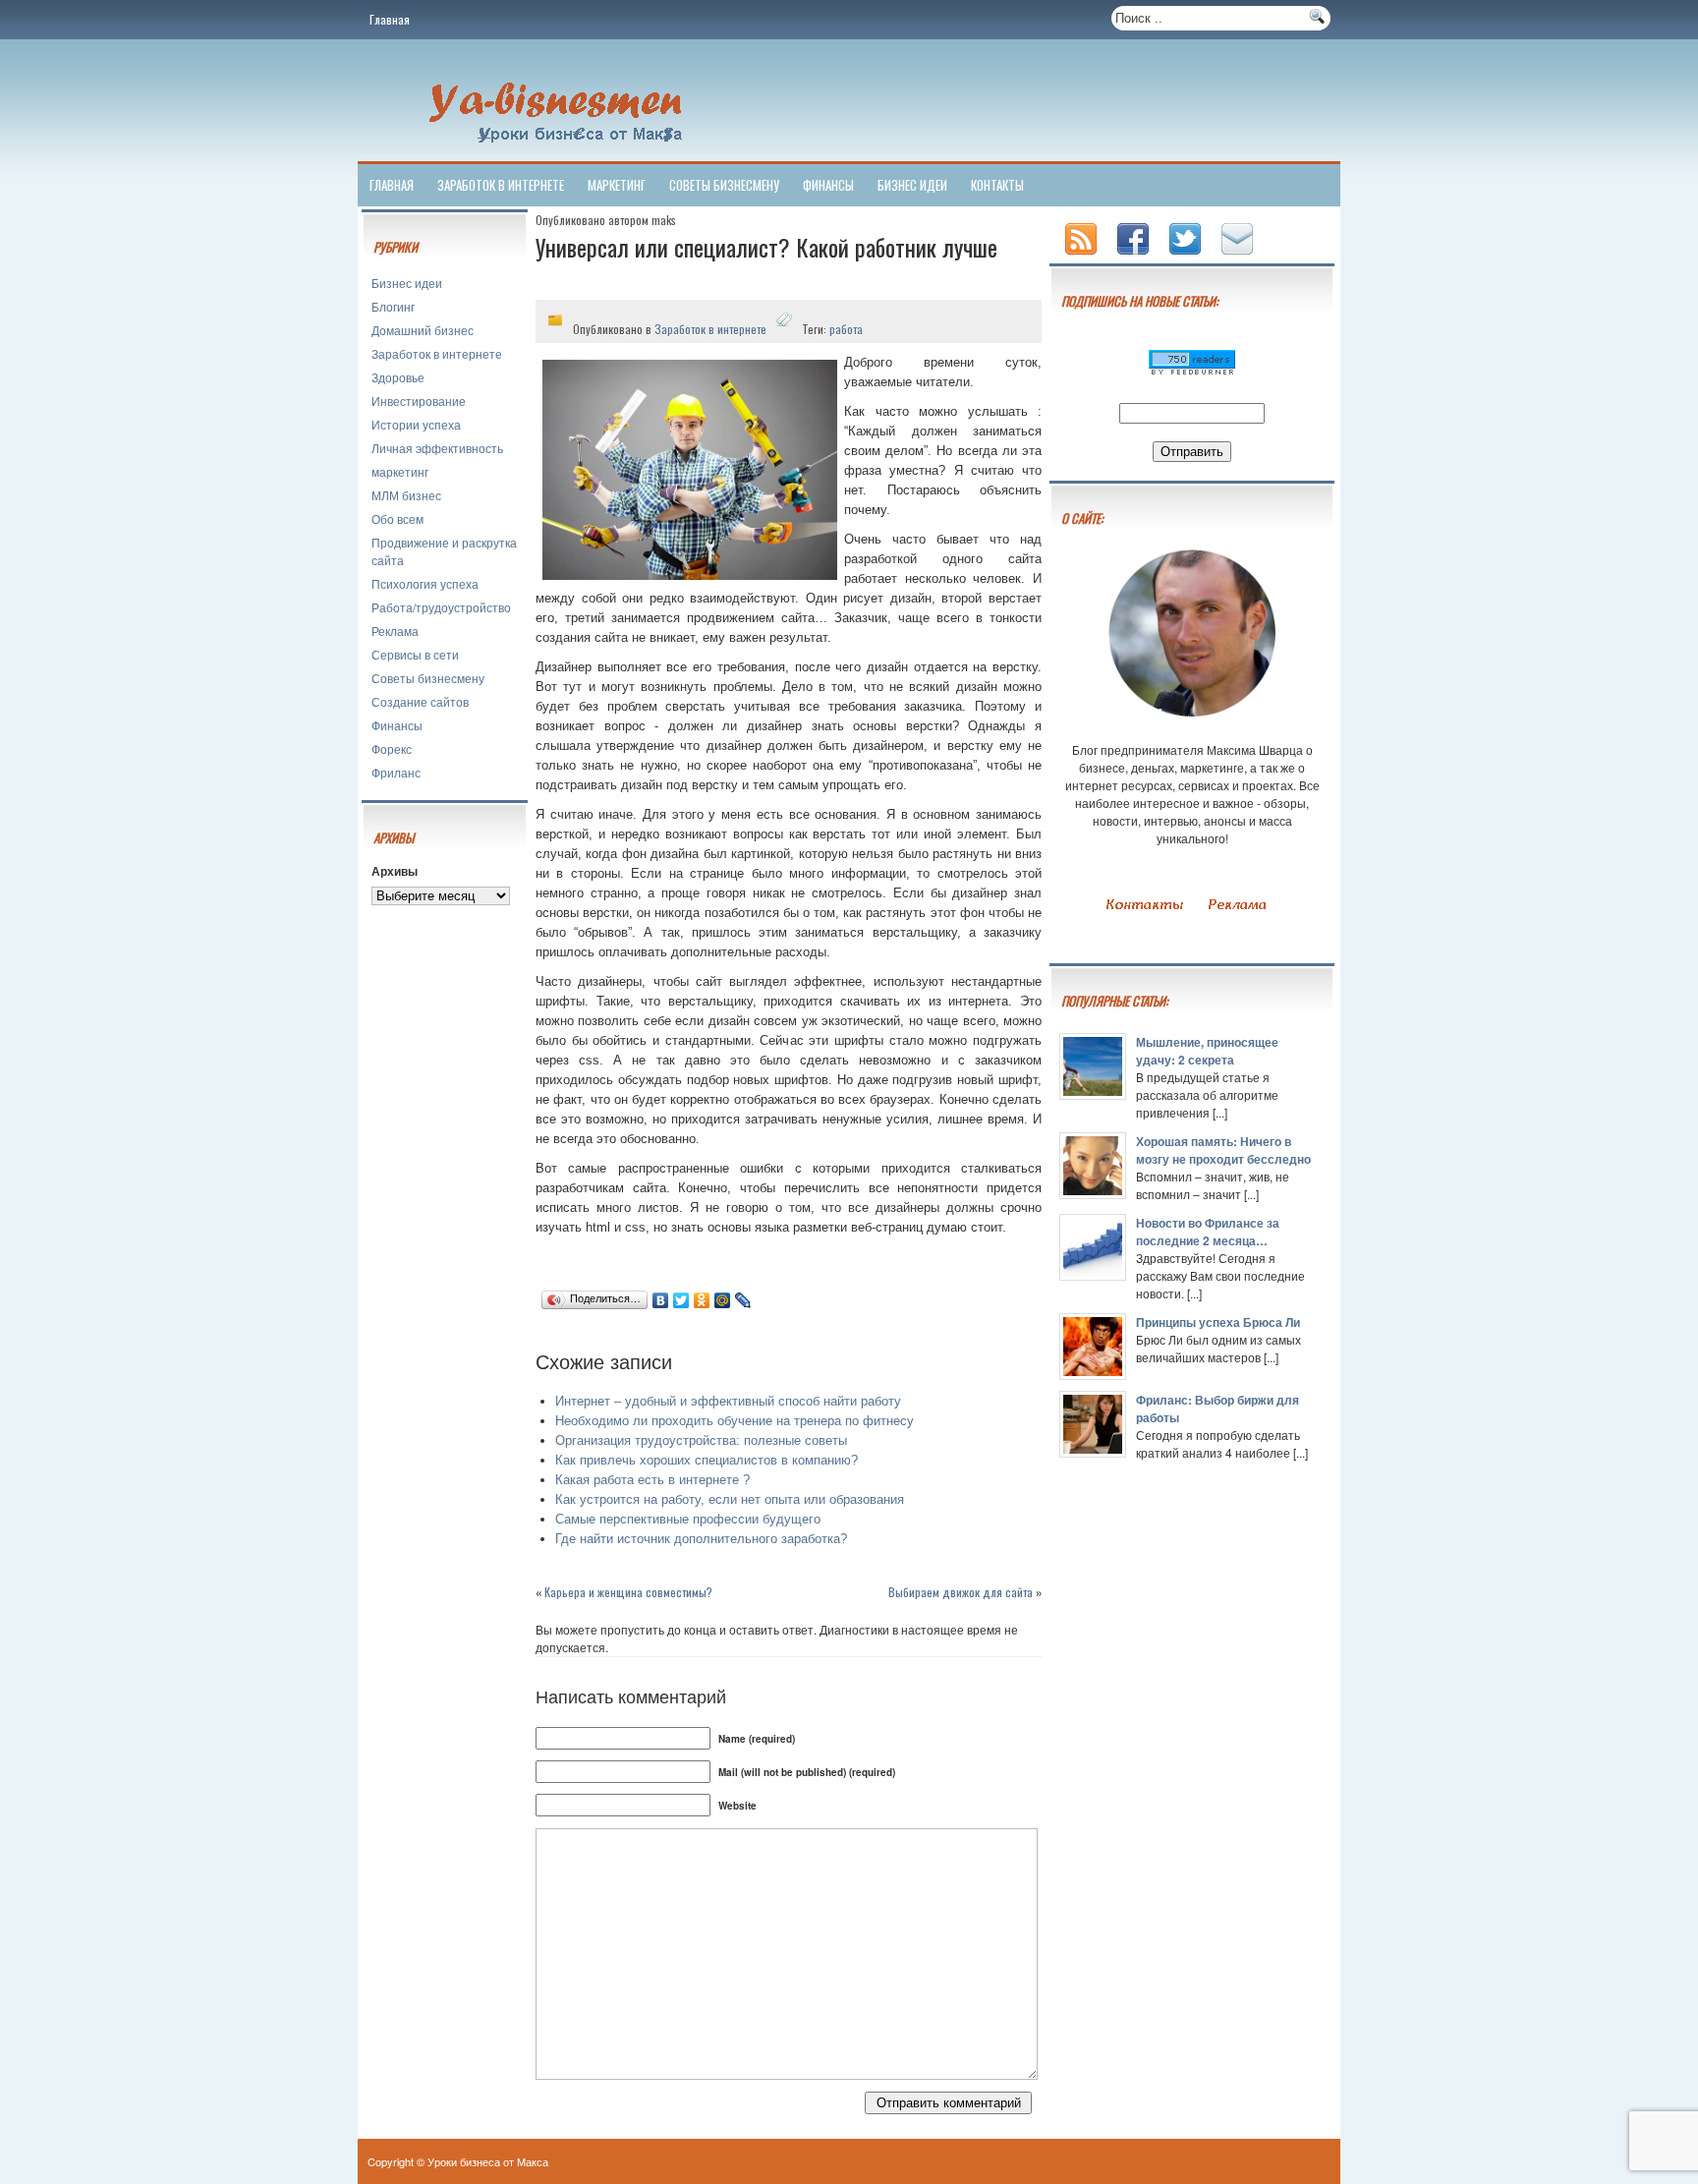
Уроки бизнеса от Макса (488, 2161)
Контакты (997, 185)
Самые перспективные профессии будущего (688, 1519)
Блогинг (393, 306)
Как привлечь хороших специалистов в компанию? (707, 1460)
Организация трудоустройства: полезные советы (701, 1440)
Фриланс (396, 772)
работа (846, 329)
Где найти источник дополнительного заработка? (701, 1539)
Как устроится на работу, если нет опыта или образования (730, 1499)
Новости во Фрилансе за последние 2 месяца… (1208, 1232)
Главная (390, 19)
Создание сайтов (420, 701)
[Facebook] (1135, 256)
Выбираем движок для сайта (961, 1592)
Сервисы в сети (415, 654)
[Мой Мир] (723, 1300)
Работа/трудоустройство (441, 607)
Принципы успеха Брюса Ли (1218, 1322)
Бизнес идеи (912, 185)
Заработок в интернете (501, 185)
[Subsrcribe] (1083, 256)
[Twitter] (681, 1300)
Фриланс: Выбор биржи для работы (1217, 1408)
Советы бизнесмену (724, 185)
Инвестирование (419, 401)
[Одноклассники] (702, 1300)
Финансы (828, 185)
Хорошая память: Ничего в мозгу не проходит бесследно (1223, 1150)
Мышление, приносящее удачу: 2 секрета (1207, 1051)
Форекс (392, 748)
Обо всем (397, 518)
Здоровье (398, 377)
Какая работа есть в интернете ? (652, 1480)
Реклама (395, 631)
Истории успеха (416, 424)
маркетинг (617, 185)
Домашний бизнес (423, 330)
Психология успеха (425, 583)
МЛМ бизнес (406, 495)
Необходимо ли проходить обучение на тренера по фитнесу (735, 1421)
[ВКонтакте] (661, 1300)
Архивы (395, 871)
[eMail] (1239, 256)
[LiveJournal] (743, 1300)
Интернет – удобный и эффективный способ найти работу (728, 1401)
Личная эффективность (437, 448)
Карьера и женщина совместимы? (628, 1592)
